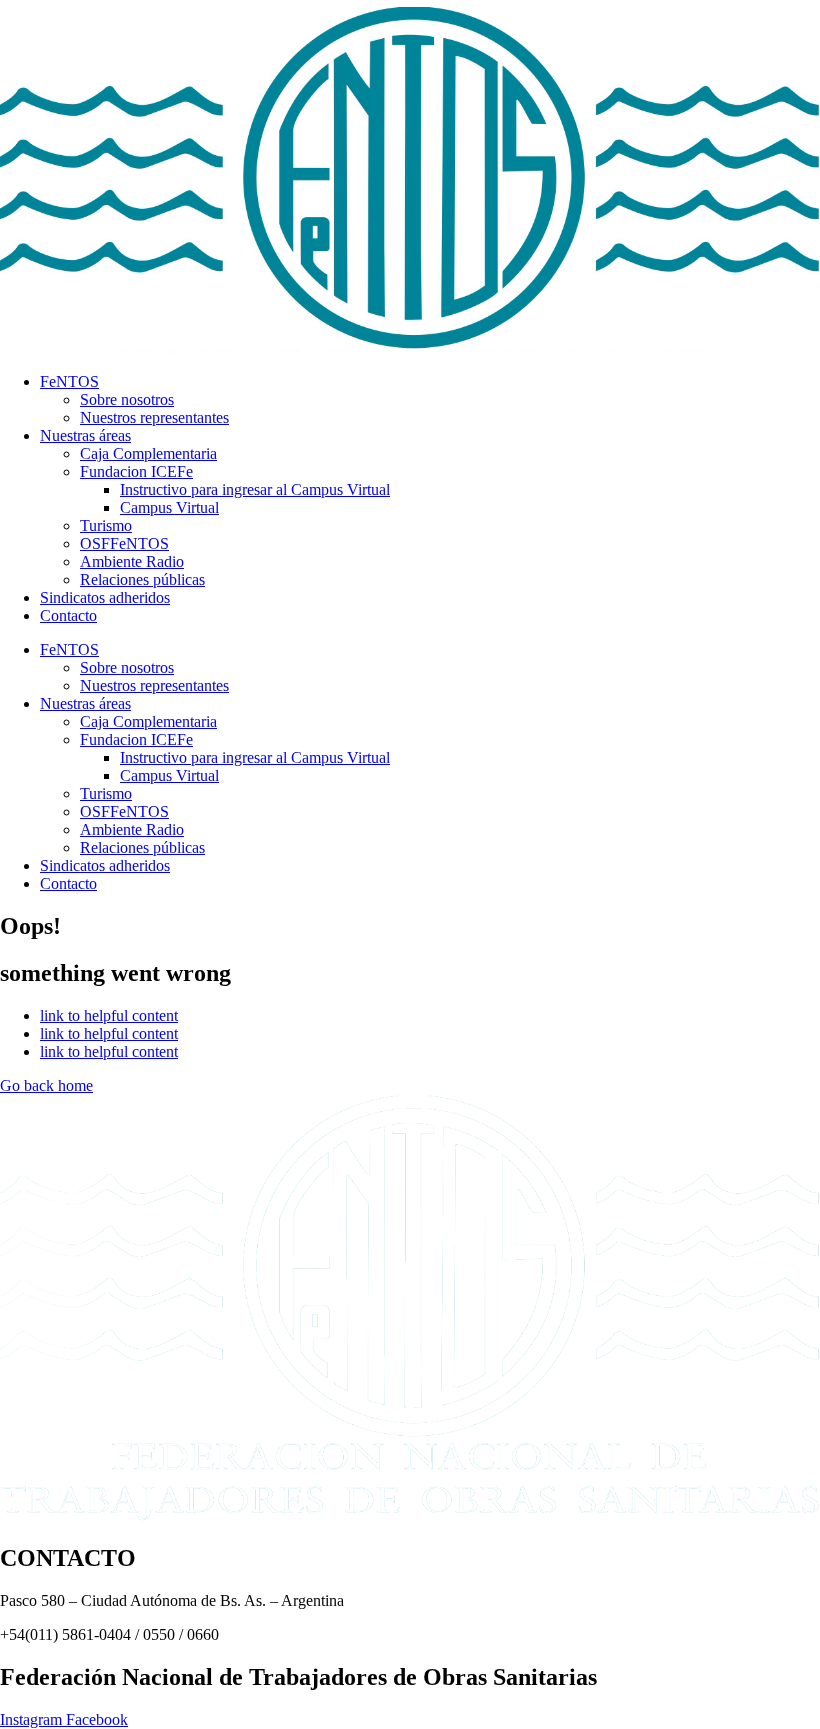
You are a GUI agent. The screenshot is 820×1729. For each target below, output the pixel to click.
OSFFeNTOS (124, 543)
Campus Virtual (169, 507)
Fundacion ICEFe (136, 471)
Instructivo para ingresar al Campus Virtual (255, 489)
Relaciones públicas (142, 579)
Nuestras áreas (85, 435)
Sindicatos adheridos (105, 597)
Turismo (106, 525)
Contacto (68, 615)
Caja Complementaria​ (148, 453)
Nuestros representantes (154, 417)
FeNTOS (69, 381)
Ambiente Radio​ (132, 561)
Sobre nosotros (127, 399)
